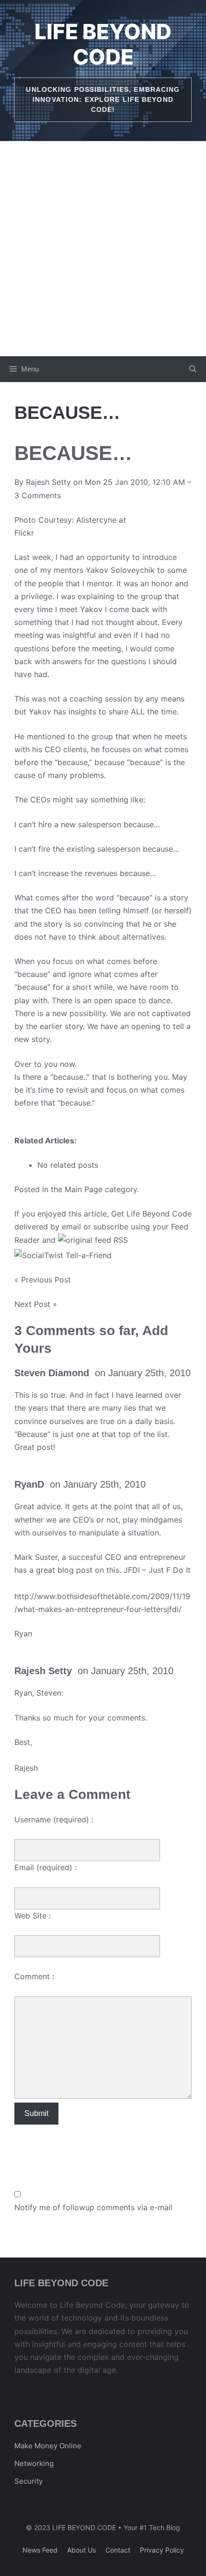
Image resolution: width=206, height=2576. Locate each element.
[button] (193, 369)
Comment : (34, 1976)
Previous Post (46, 1280)
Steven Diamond (52, 1373)
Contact (118, 2550)
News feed (40, 2550)
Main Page (84, 1189)
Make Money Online (48, 2446)
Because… (73, 453)
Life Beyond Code (103, 44)
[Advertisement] (103, 249)
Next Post (32, 1304)
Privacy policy (162, 2550)
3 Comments (38, 495)
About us (81, 2550)
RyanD (29, 1484)
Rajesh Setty (48, 482)
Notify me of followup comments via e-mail (93, 2207)
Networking (34, 2463)
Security (29, 2481)
